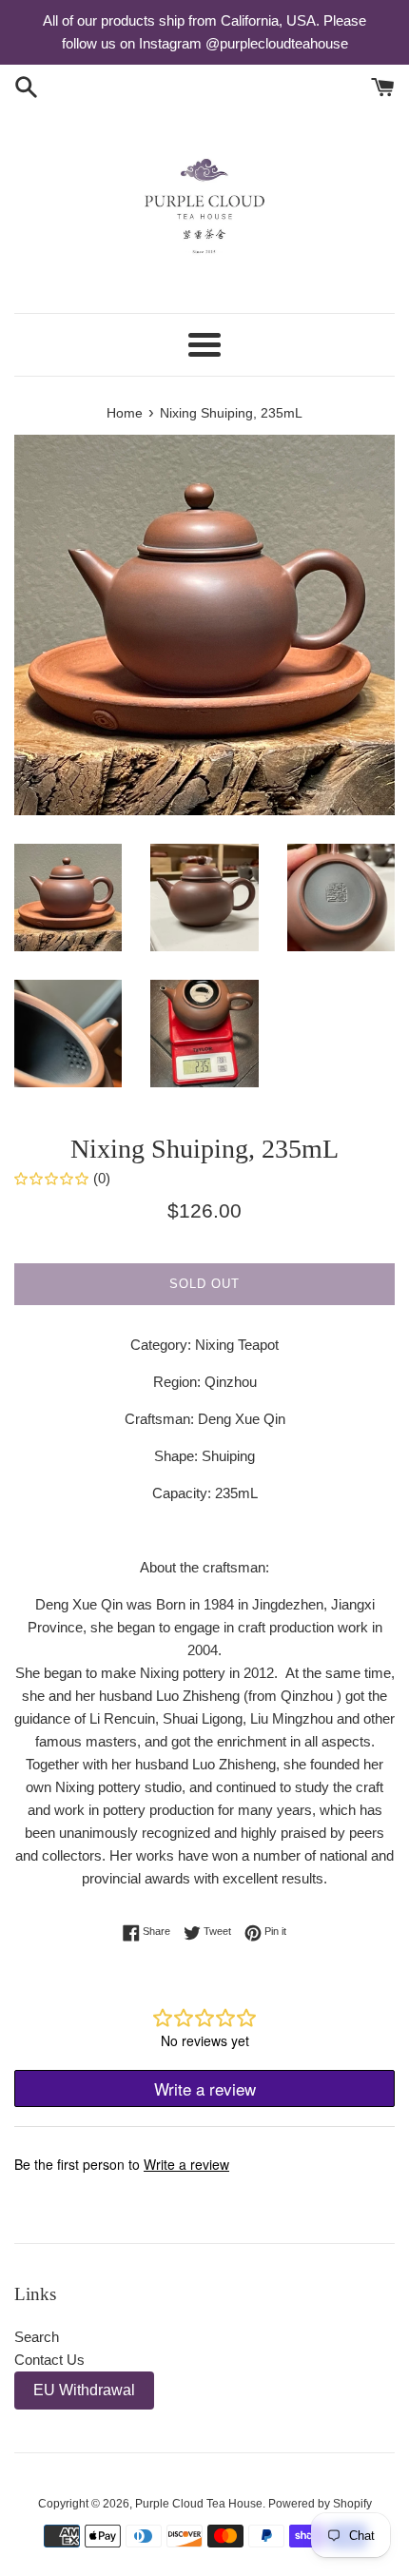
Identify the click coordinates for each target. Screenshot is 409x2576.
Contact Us (49, 2360)
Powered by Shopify (320, 2504)
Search (37, 2337)
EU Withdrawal (84, 2390)
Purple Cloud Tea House (199, 2504)
